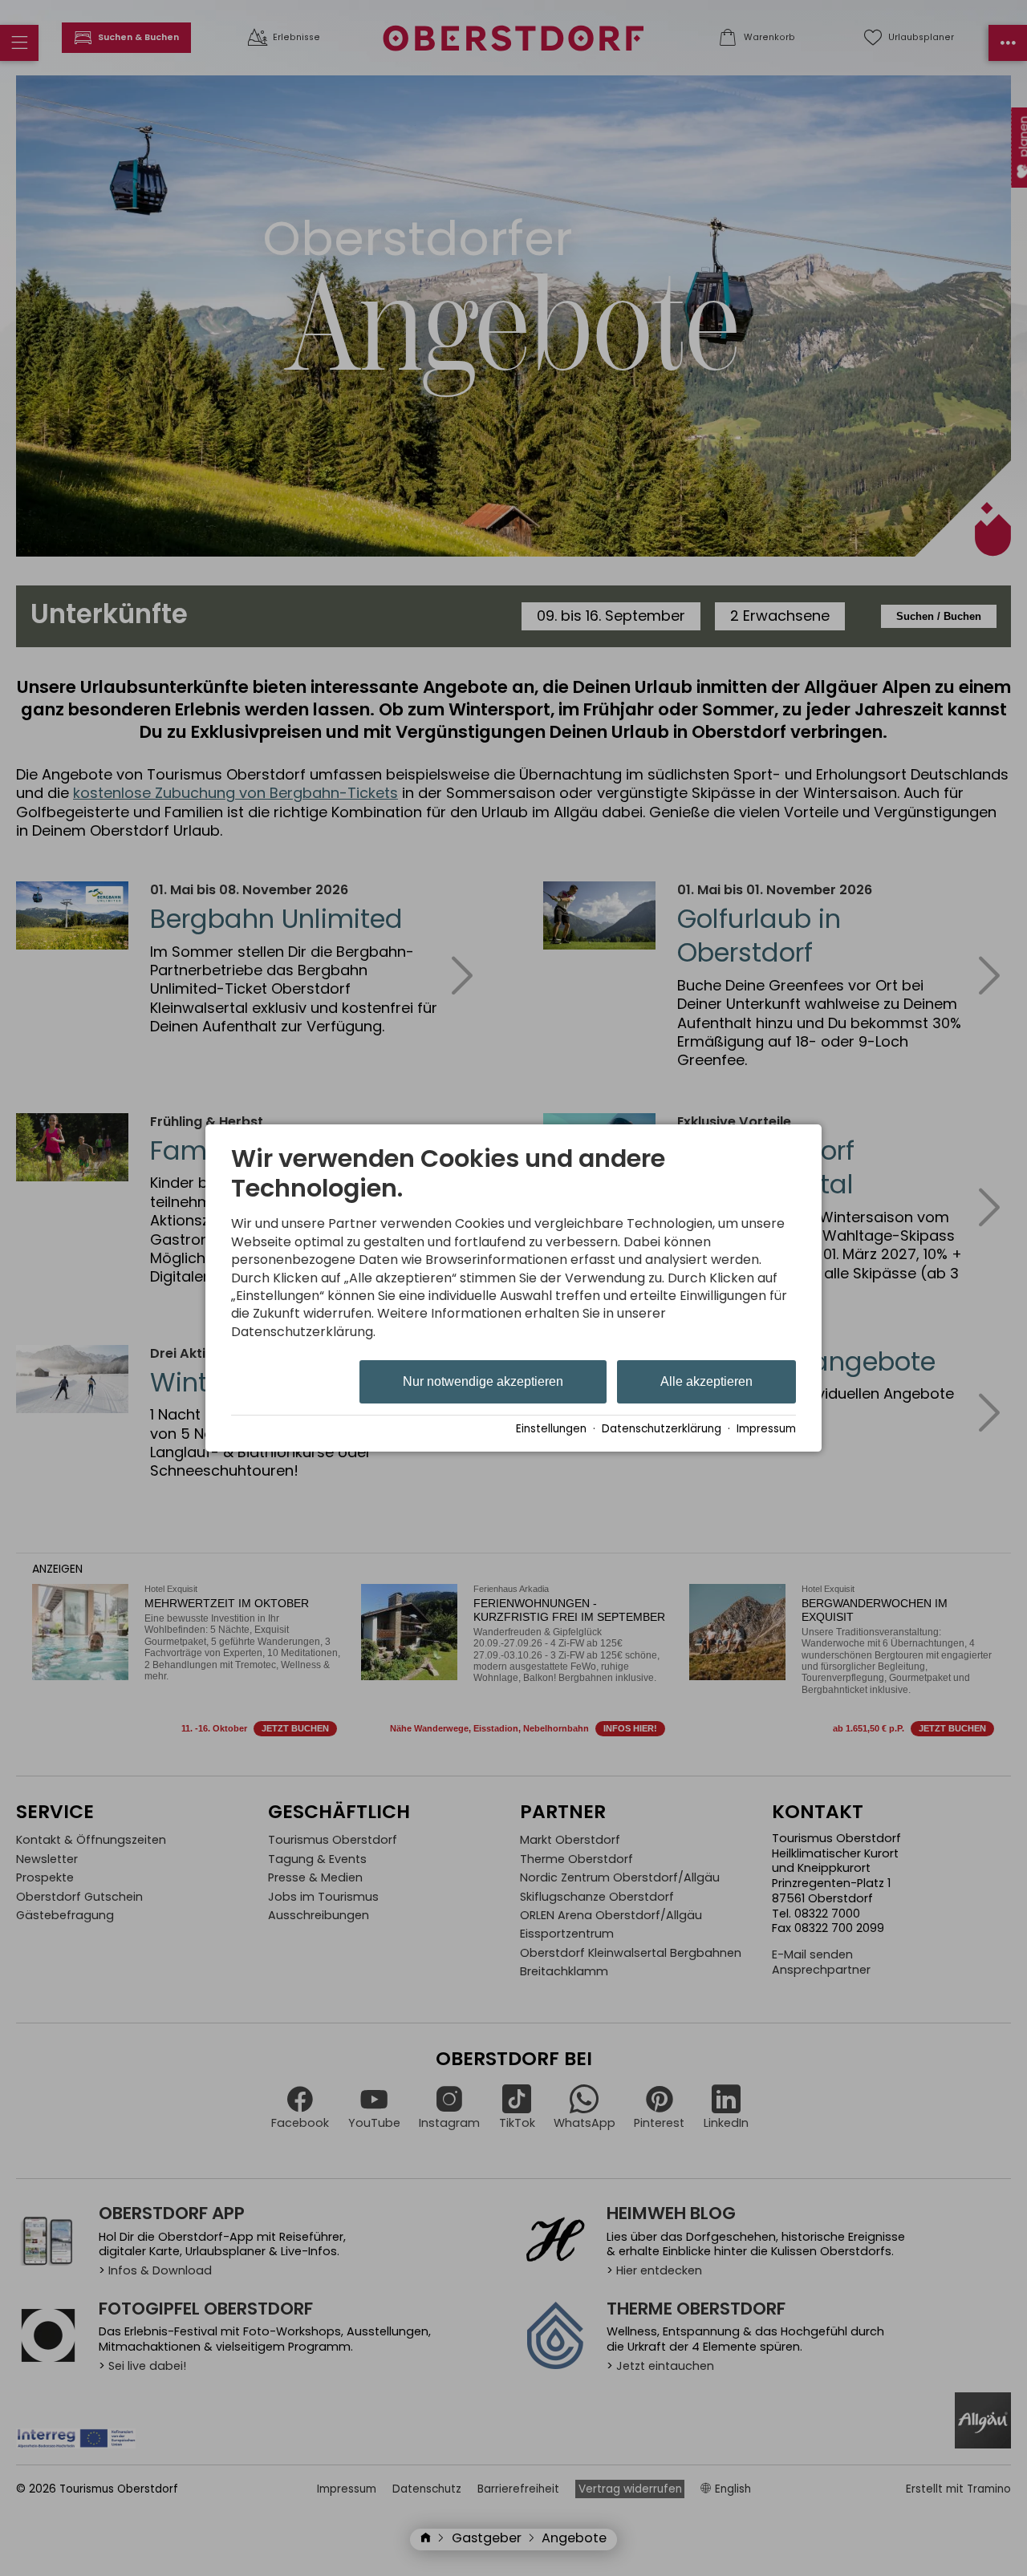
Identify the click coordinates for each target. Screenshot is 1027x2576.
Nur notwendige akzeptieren (483, 1381)
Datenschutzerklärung (662, 1429)
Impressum (766, 1429)
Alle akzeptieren (706, 1381)
